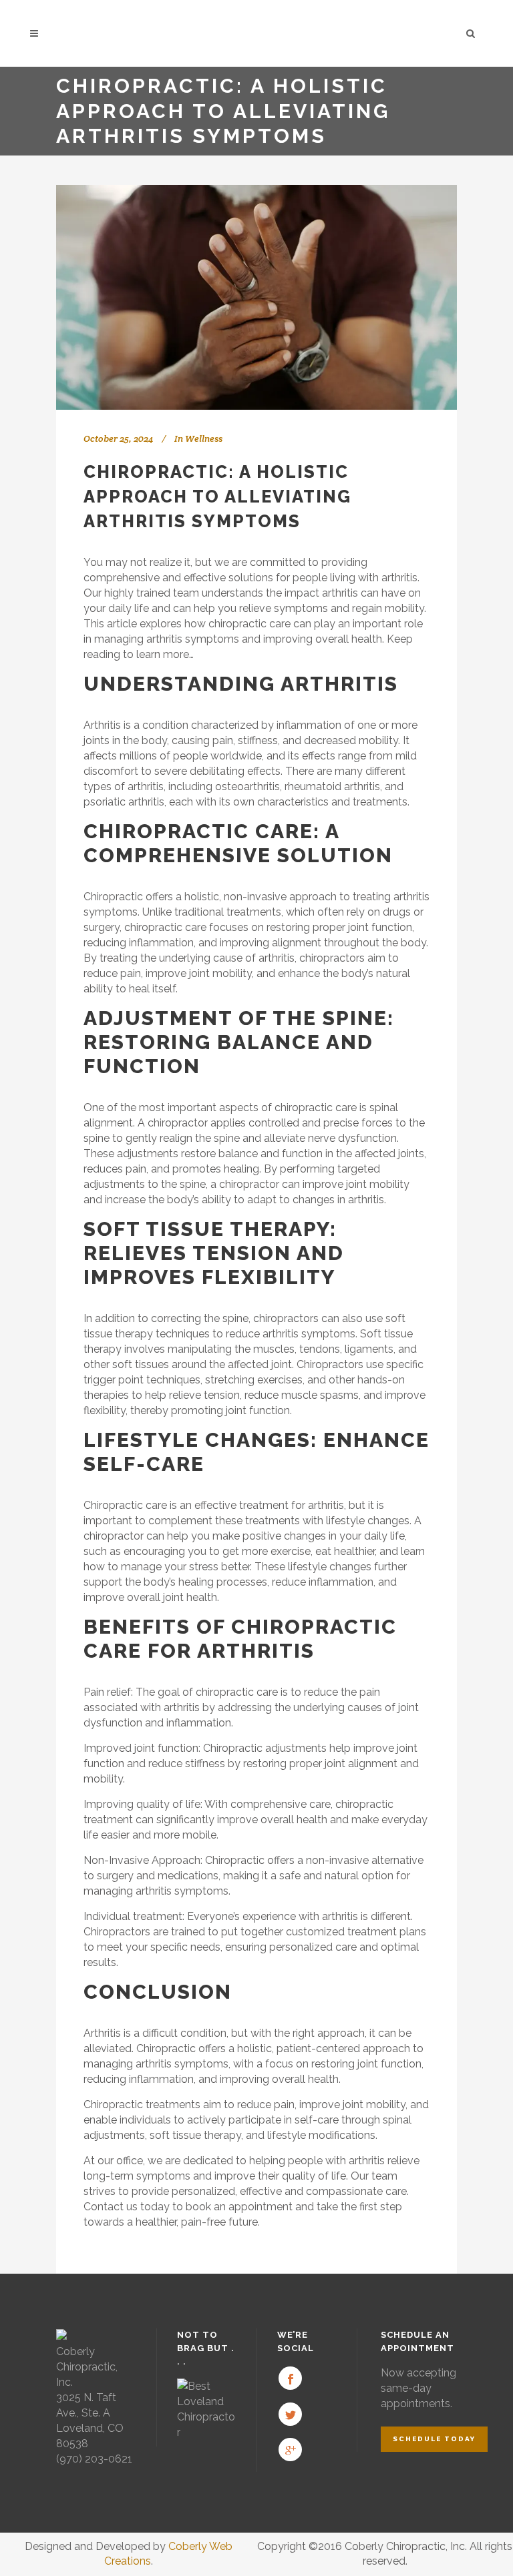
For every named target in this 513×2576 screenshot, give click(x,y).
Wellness (204, 438)
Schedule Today (434, 2439)
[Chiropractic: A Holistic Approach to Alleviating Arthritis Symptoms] (256, 297)
